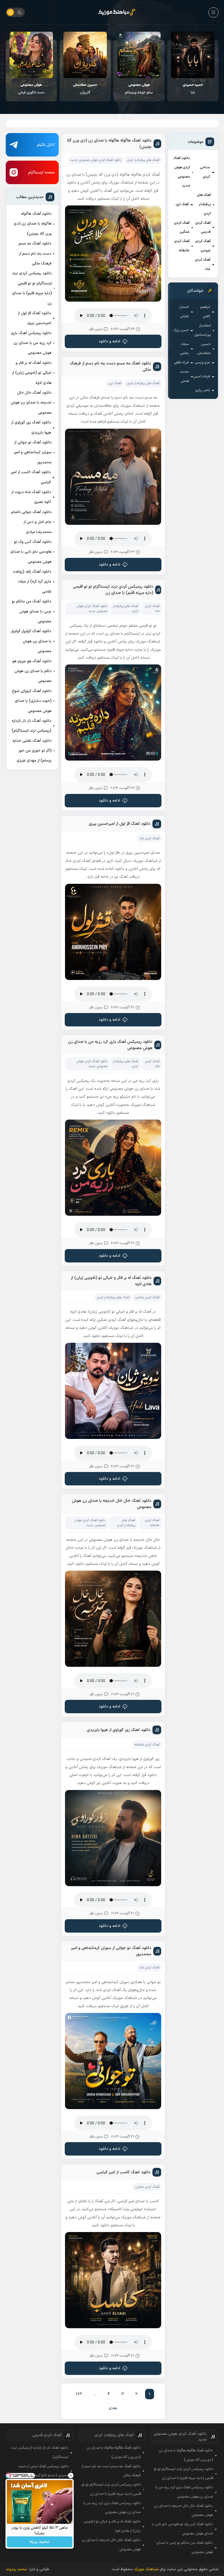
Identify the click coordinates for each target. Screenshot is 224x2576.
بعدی (113, 2408)
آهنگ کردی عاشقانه (182, 246)
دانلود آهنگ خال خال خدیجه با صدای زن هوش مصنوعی (31, 403)
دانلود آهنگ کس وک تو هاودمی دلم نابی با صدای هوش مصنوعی (31, 552)
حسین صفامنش (204, 349)
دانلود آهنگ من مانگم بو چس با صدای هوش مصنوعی (32, 611)
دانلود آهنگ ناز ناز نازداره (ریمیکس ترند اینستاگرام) (32, 726)
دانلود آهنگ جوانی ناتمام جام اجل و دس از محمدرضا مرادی (31, 522)
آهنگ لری (182, 204)
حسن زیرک (181, 330)
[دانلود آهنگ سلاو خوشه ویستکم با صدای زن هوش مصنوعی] (193, 55)
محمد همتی (184, 376)
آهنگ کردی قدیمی (203, 228)
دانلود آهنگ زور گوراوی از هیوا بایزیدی (31, 427)
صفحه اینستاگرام (42, 173)
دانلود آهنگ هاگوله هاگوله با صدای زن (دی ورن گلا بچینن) (33, 224)
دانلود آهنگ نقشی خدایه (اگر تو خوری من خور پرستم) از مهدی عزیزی (32, 751)
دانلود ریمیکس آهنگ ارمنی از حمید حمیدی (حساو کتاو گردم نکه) (43, 2471)
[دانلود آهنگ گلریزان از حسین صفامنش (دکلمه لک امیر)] (139, 55)
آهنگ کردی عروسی (203, 246)
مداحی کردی (205, 172)
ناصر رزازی (203, 390)
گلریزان (139, 89)
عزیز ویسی (202, 363)
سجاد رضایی (184, 349)
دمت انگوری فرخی (85, 89)
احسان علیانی (184, 312)
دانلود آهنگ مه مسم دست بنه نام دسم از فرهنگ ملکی (35, 254)
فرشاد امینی (202, 376)
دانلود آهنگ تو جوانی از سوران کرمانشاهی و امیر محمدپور (33, 452)
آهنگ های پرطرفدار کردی (204, 204)
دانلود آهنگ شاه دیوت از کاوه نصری (31, 497)
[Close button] (71, 2475)
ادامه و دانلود (109, 341)
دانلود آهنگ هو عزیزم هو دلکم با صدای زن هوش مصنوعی (32, 671)
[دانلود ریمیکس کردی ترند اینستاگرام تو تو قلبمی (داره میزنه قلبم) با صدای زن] (31, 55)
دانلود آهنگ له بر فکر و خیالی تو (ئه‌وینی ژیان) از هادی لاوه (32, 373)
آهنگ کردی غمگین (182, 228)
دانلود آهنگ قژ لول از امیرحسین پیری (34, 318)
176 (79, 2394)
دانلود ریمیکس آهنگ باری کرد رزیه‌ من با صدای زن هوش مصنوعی (31, 343)
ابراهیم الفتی (205, 312)
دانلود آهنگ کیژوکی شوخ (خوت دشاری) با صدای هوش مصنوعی (32, 701)
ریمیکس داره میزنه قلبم (31, 89)
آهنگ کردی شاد (203, 264)
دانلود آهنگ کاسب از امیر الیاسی (31, 477)
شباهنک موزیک (146, 2569)
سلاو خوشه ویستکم (193, 89)
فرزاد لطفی (181, 363)
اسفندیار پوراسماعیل (203, 330)
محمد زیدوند (16, 2569)
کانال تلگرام (46, 145)
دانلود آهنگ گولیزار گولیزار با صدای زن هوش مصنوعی (31, 641)
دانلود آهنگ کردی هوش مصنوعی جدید (182, 172)
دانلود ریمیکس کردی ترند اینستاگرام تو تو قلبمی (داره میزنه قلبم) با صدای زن (32, 288)
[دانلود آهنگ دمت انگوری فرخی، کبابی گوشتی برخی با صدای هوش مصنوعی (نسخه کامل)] (85, 55)
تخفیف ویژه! (40, 2542)
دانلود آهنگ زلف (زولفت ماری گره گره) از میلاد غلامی (32, 582)
